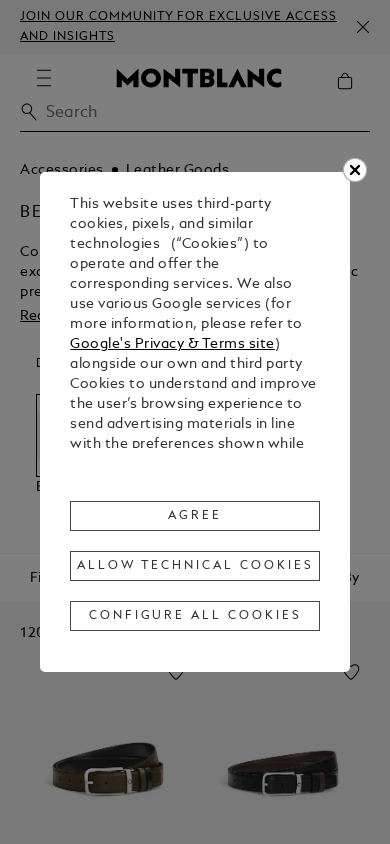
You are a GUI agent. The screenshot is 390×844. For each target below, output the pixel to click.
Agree (195, 516)
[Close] (355, 170)
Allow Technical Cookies (195, 566)
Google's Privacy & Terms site (172, 344)
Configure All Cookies (195, 616)
